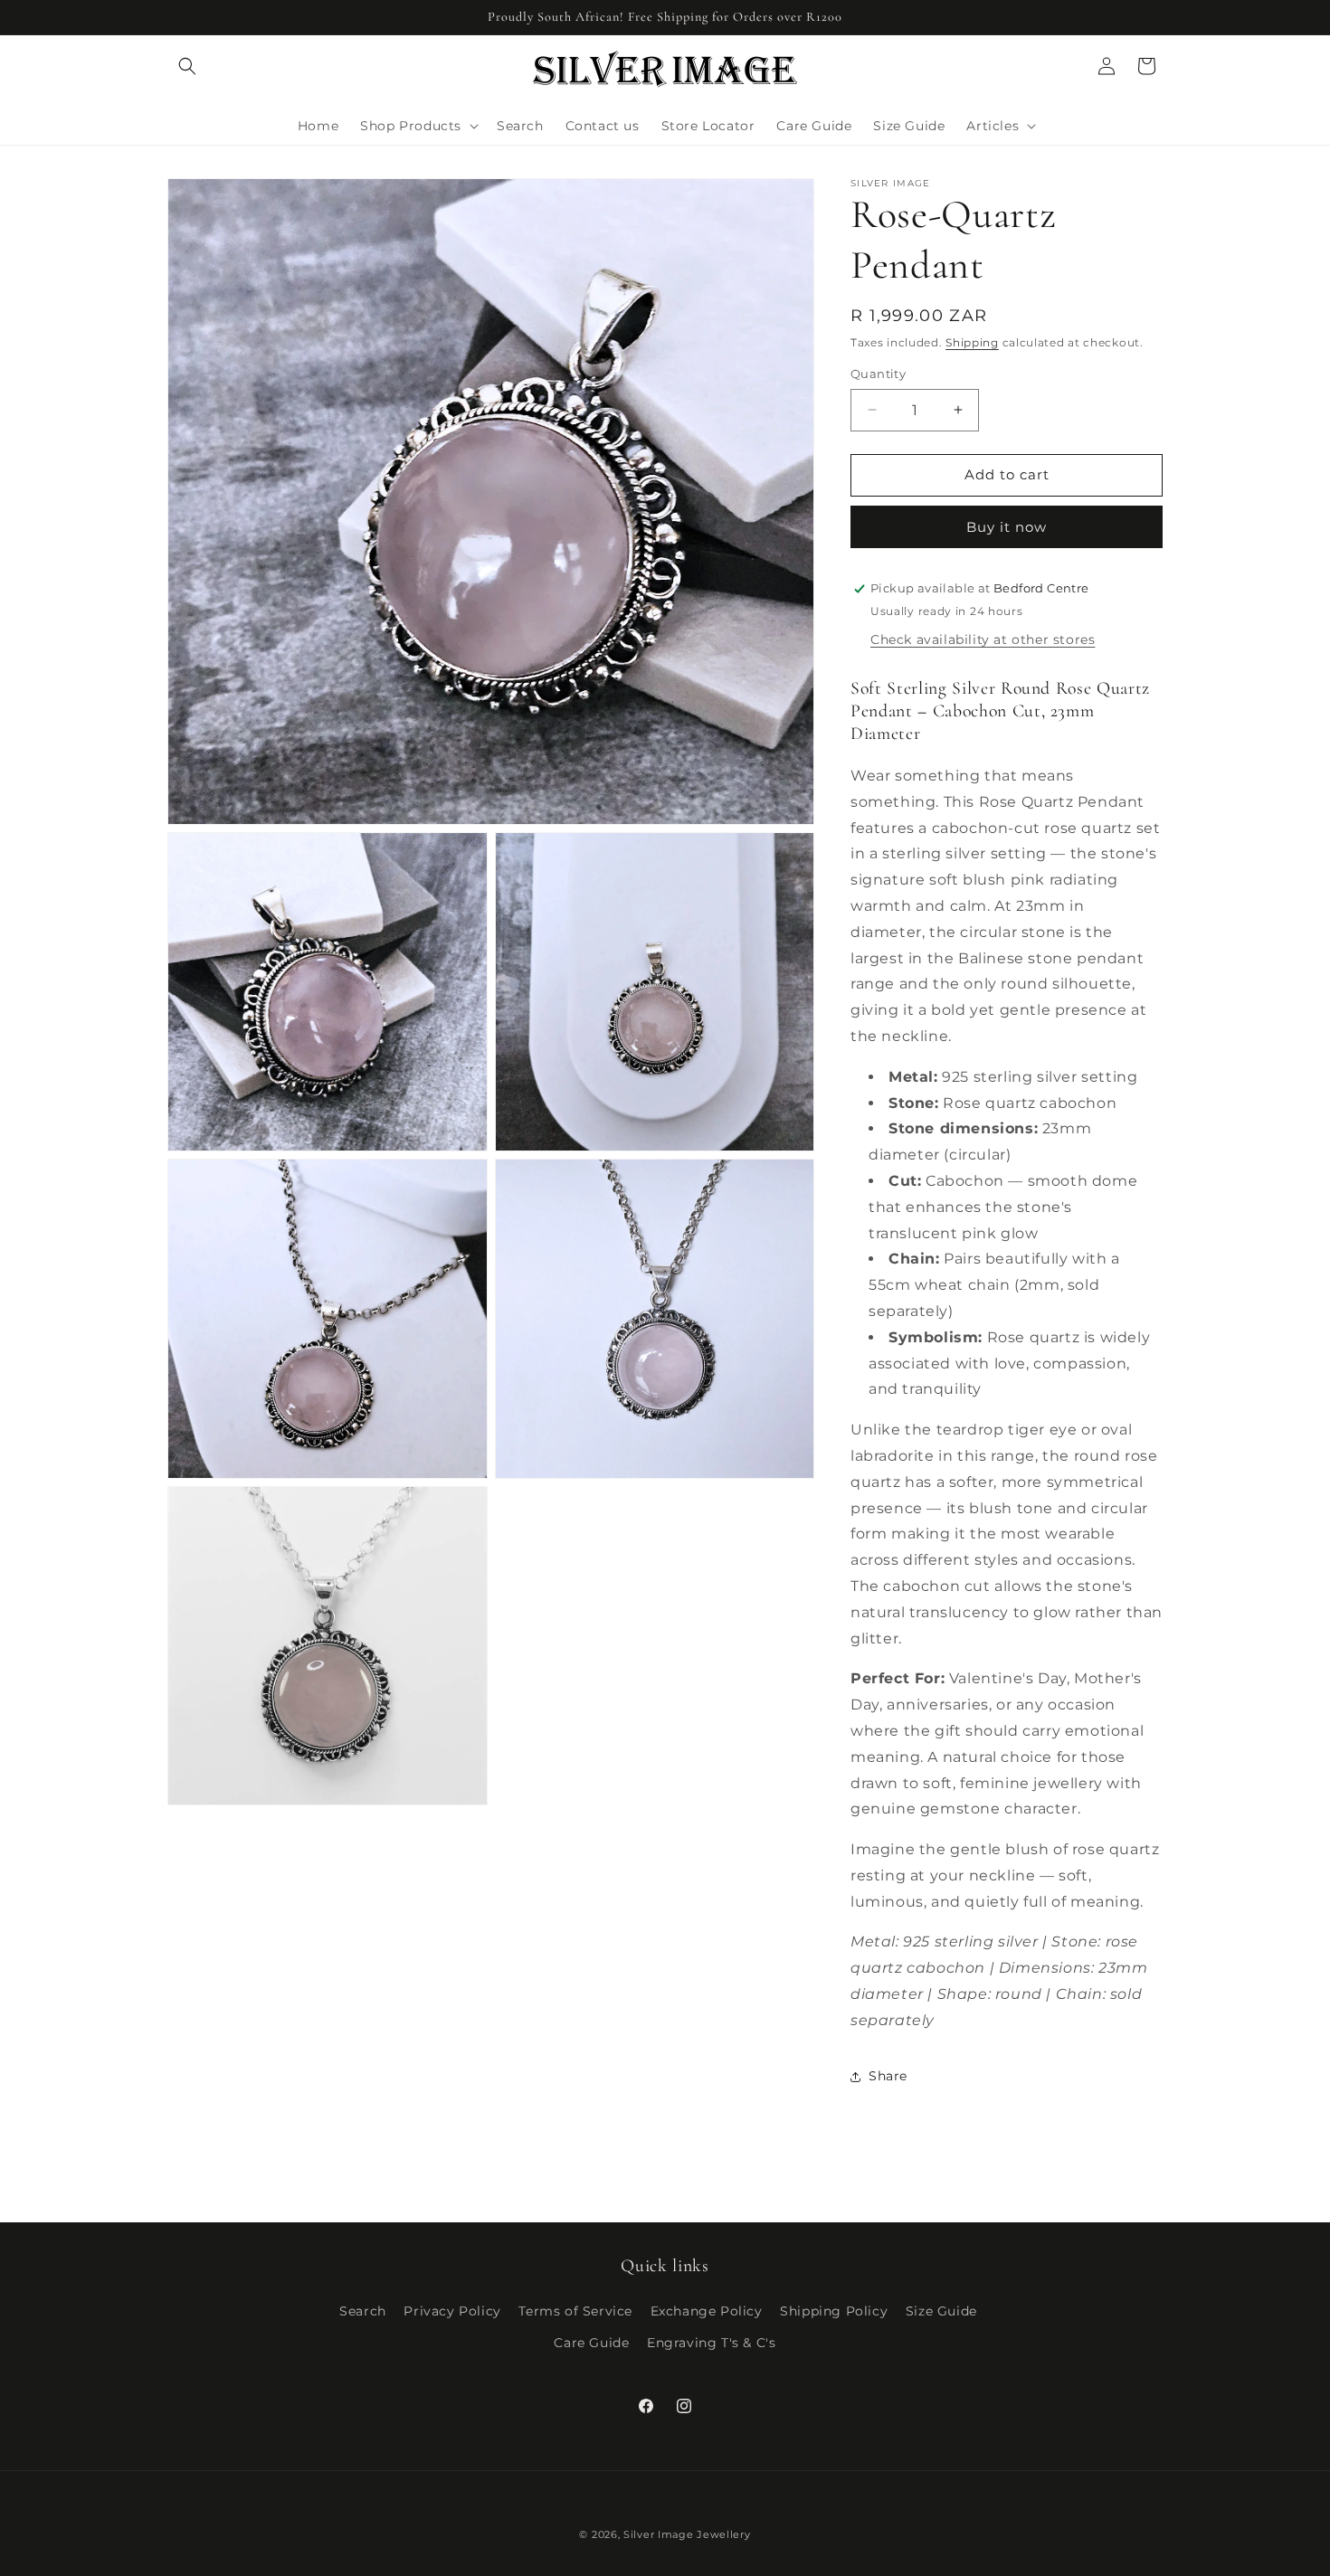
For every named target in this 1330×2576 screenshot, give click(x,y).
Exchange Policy (707, 2311)
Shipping (972, 342)
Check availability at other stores (983, 639)
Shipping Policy (834, 2311)
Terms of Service (575, 2311)
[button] (187, 66)
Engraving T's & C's (711, 2343)
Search (363, 2311)
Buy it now (1007, 527)
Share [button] (888, 2076)
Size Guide (941, 2311)
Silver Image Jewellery (687, 2534)
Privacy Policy (452, 2311)
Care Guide (591, 2343)
